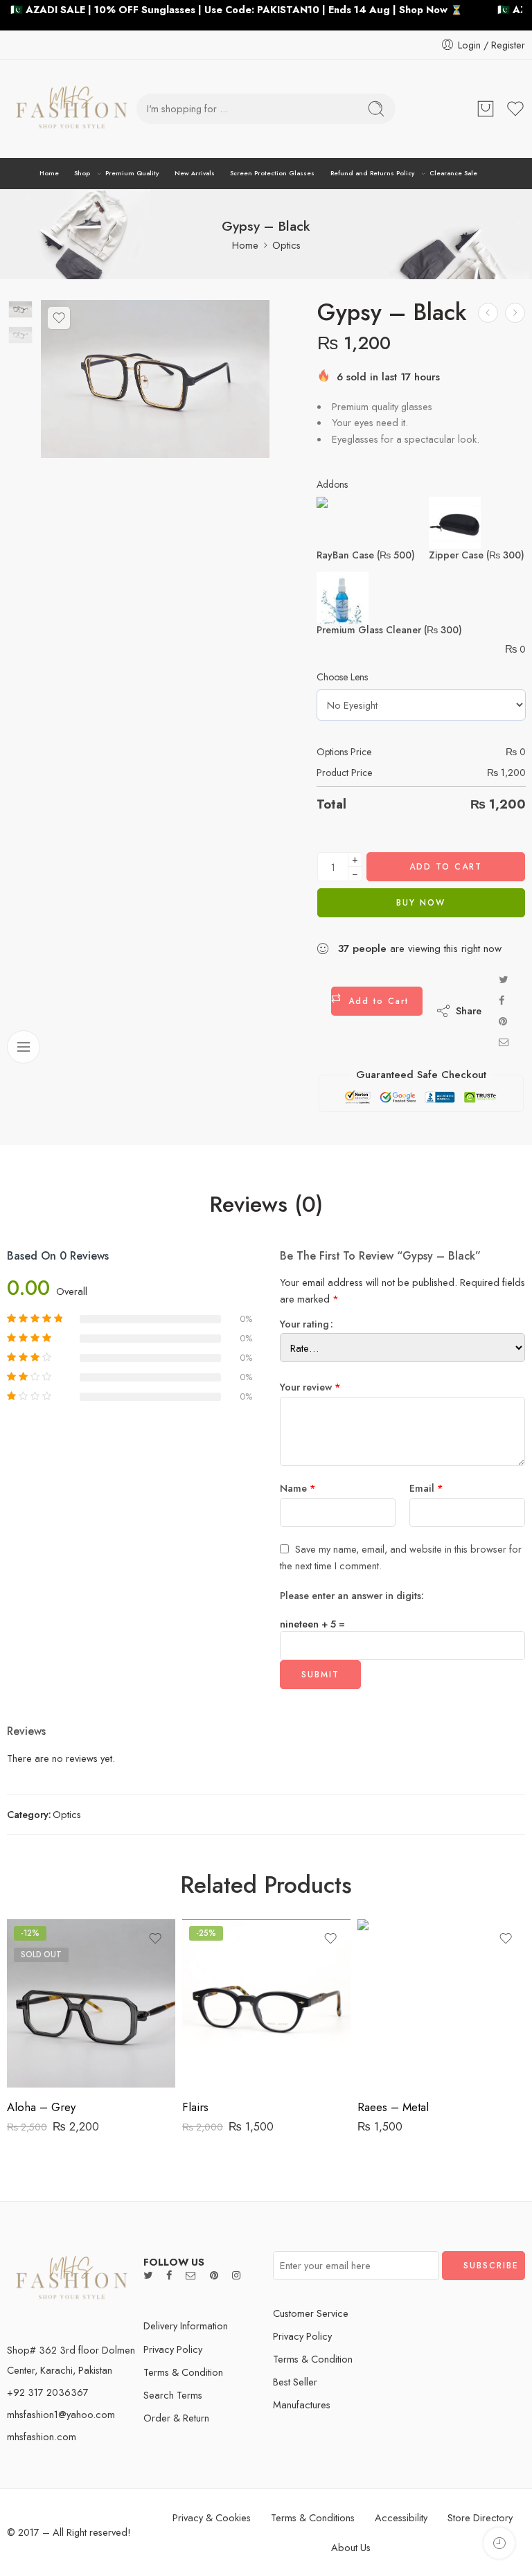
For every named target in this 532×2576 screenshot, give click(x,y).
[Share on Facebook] (502, 1000)
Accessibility (401, 2517)
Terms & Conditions (313, 2517)
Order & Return (176, 2418)
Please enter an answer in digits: (352, 1595)
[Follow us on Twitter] (148, 2275)
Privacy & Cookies (212, 2517)
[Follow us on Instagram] (236, 2275)
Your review (310, 1387)
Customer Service (311, 2313)
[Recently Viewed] (499, 2543)
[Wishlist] (59, 318)
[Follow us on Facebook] (169, 2275)
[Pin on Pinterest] (503, 1021)
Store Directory (480, 2517)
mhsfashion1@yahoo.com (61, 2414)
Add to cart (446, 867)
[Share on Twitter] (503, 979)
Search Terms (173, 2395)
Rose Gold (395, 2067)
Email (426, 1488)
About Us (351, 2547)
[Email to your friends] (504, 1042)
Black (395, 2025)
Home (49, 173)
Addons (332, 484)
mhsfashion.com (42, 2436)
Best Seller (295, 2382)
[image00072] (20, 309)
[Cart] (486, 109)
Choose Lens (342, 677)
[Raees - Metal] (442, 2003)
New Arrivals (195, 173)
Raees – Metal (393, 2107)
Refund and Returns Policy (372, 173)
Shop (82, 173)
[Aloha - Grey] (91, 2003)
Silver (396, 2004)
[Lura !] (488, 313)
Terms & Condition (183, 2372)
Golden (396, 2046)
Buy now (421, 903)
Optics (286, 245)
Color (369, 1986)
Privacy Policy (173, 2349)
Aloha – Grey (41, 2107)
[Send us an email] (191, 2275)
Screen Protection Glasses (272, 173)
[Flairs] (266, 2003)
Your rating (304, 1324)
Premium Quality (132, 173)
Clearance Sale (453, 173)
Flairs (195, 2107)
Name (298, 1488)
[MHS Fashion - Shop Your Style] (72, 109)
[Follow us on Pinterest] (214, 2275)
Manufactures (302, 2405)
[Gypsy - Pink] (515, 313)
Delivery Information (186, 2326)
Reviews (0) (266, 1205)
